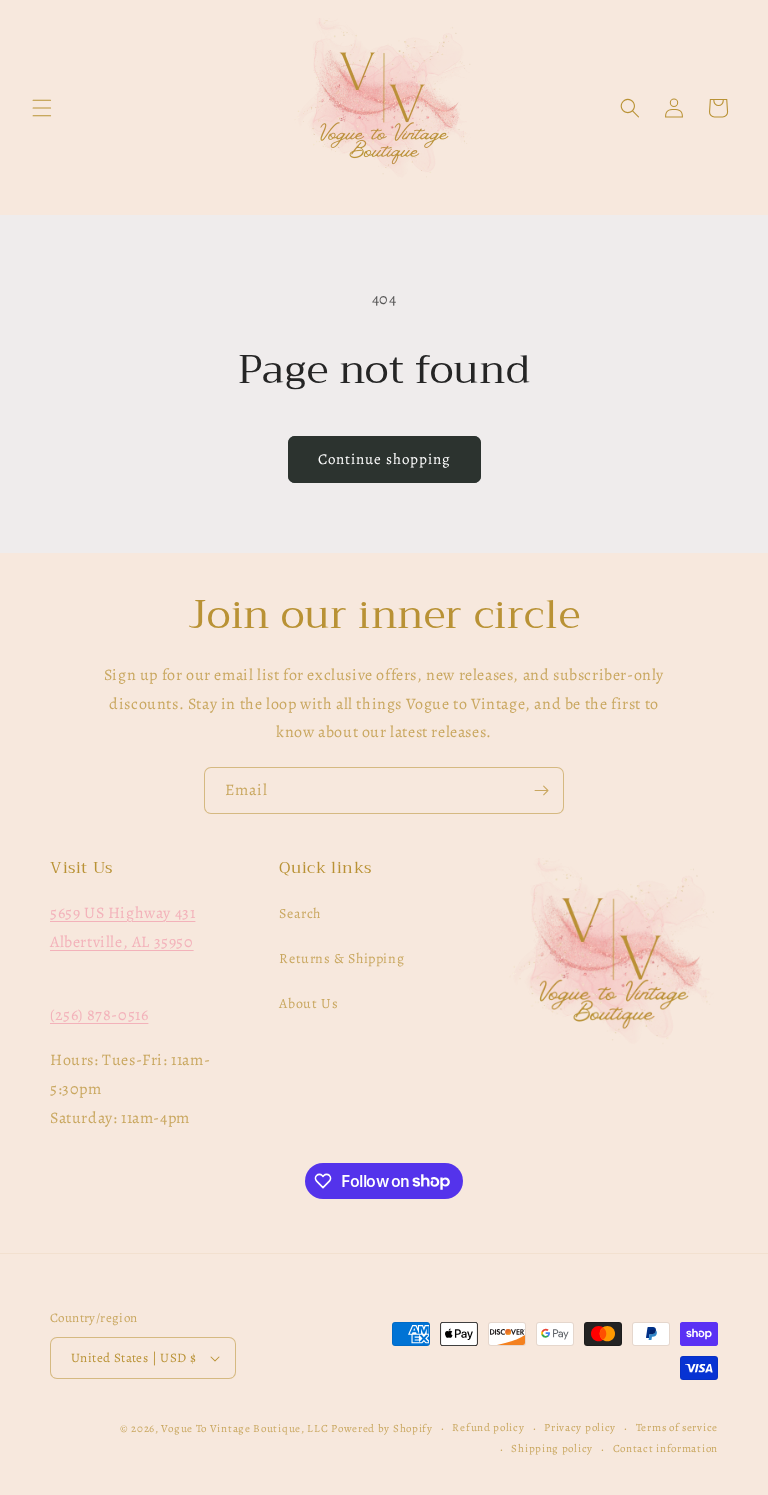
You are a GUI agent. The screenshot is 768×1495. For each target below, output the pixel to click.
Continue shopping (384, 459)
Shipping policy (552, 1448)
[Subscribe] (541, 790)
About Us (308, 1003)
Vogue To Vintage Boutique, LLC (244, 1428)
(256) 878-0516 (99, 1015)
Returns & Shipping (341, 958)
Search (300, 913)
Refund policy (488, 1427)
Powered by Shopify (382, 1428)
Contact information (665, 1448)
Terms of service (677, 1427)
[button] (42, 108)
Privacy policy (580, 1427)
